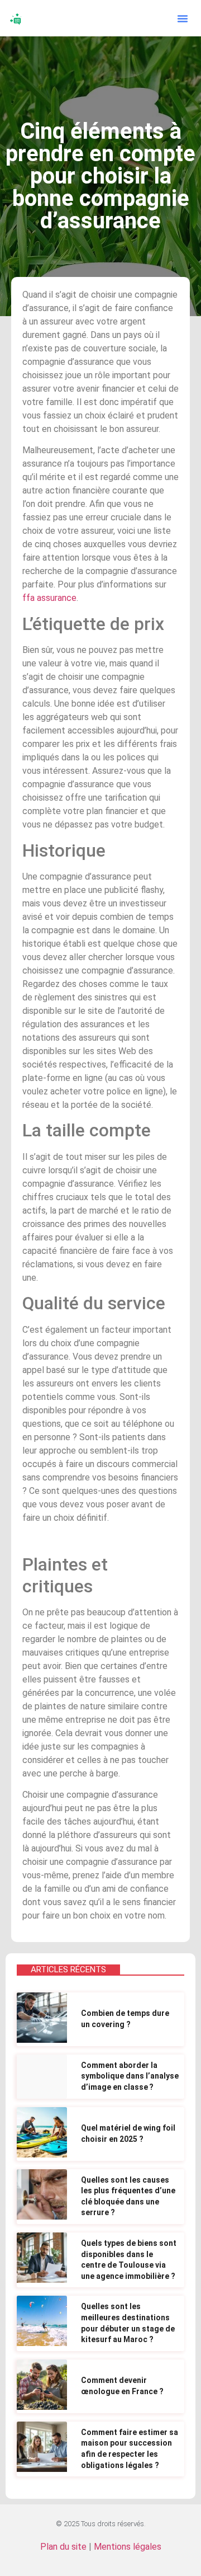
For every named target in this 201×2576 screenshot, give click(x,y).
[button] (183, 18)
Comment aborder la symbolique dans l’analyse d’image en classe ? (130, 2076)
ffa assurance (49, 598)
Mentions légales (128, 2547)
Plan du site (63, 2547)
